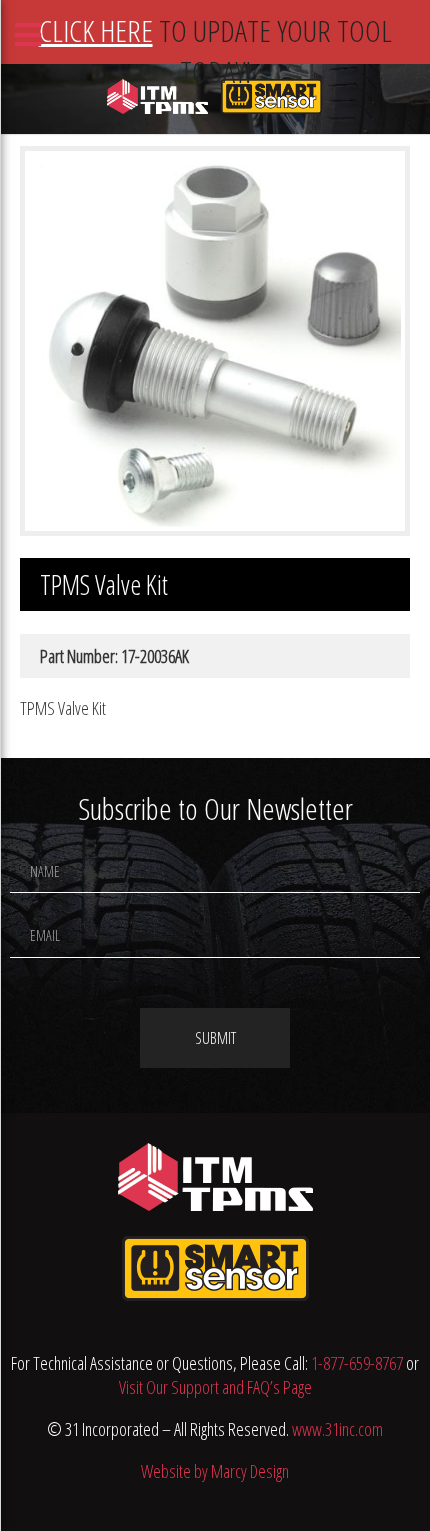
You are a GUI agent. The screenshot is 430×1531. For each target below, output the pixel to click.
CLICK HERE (96, 30)
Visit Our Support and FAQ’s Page (215, 1387)
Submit (215, 1038)
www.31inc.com (337, 1429)
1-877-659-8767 (357, 1363)
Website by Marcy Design (215, 1471)
